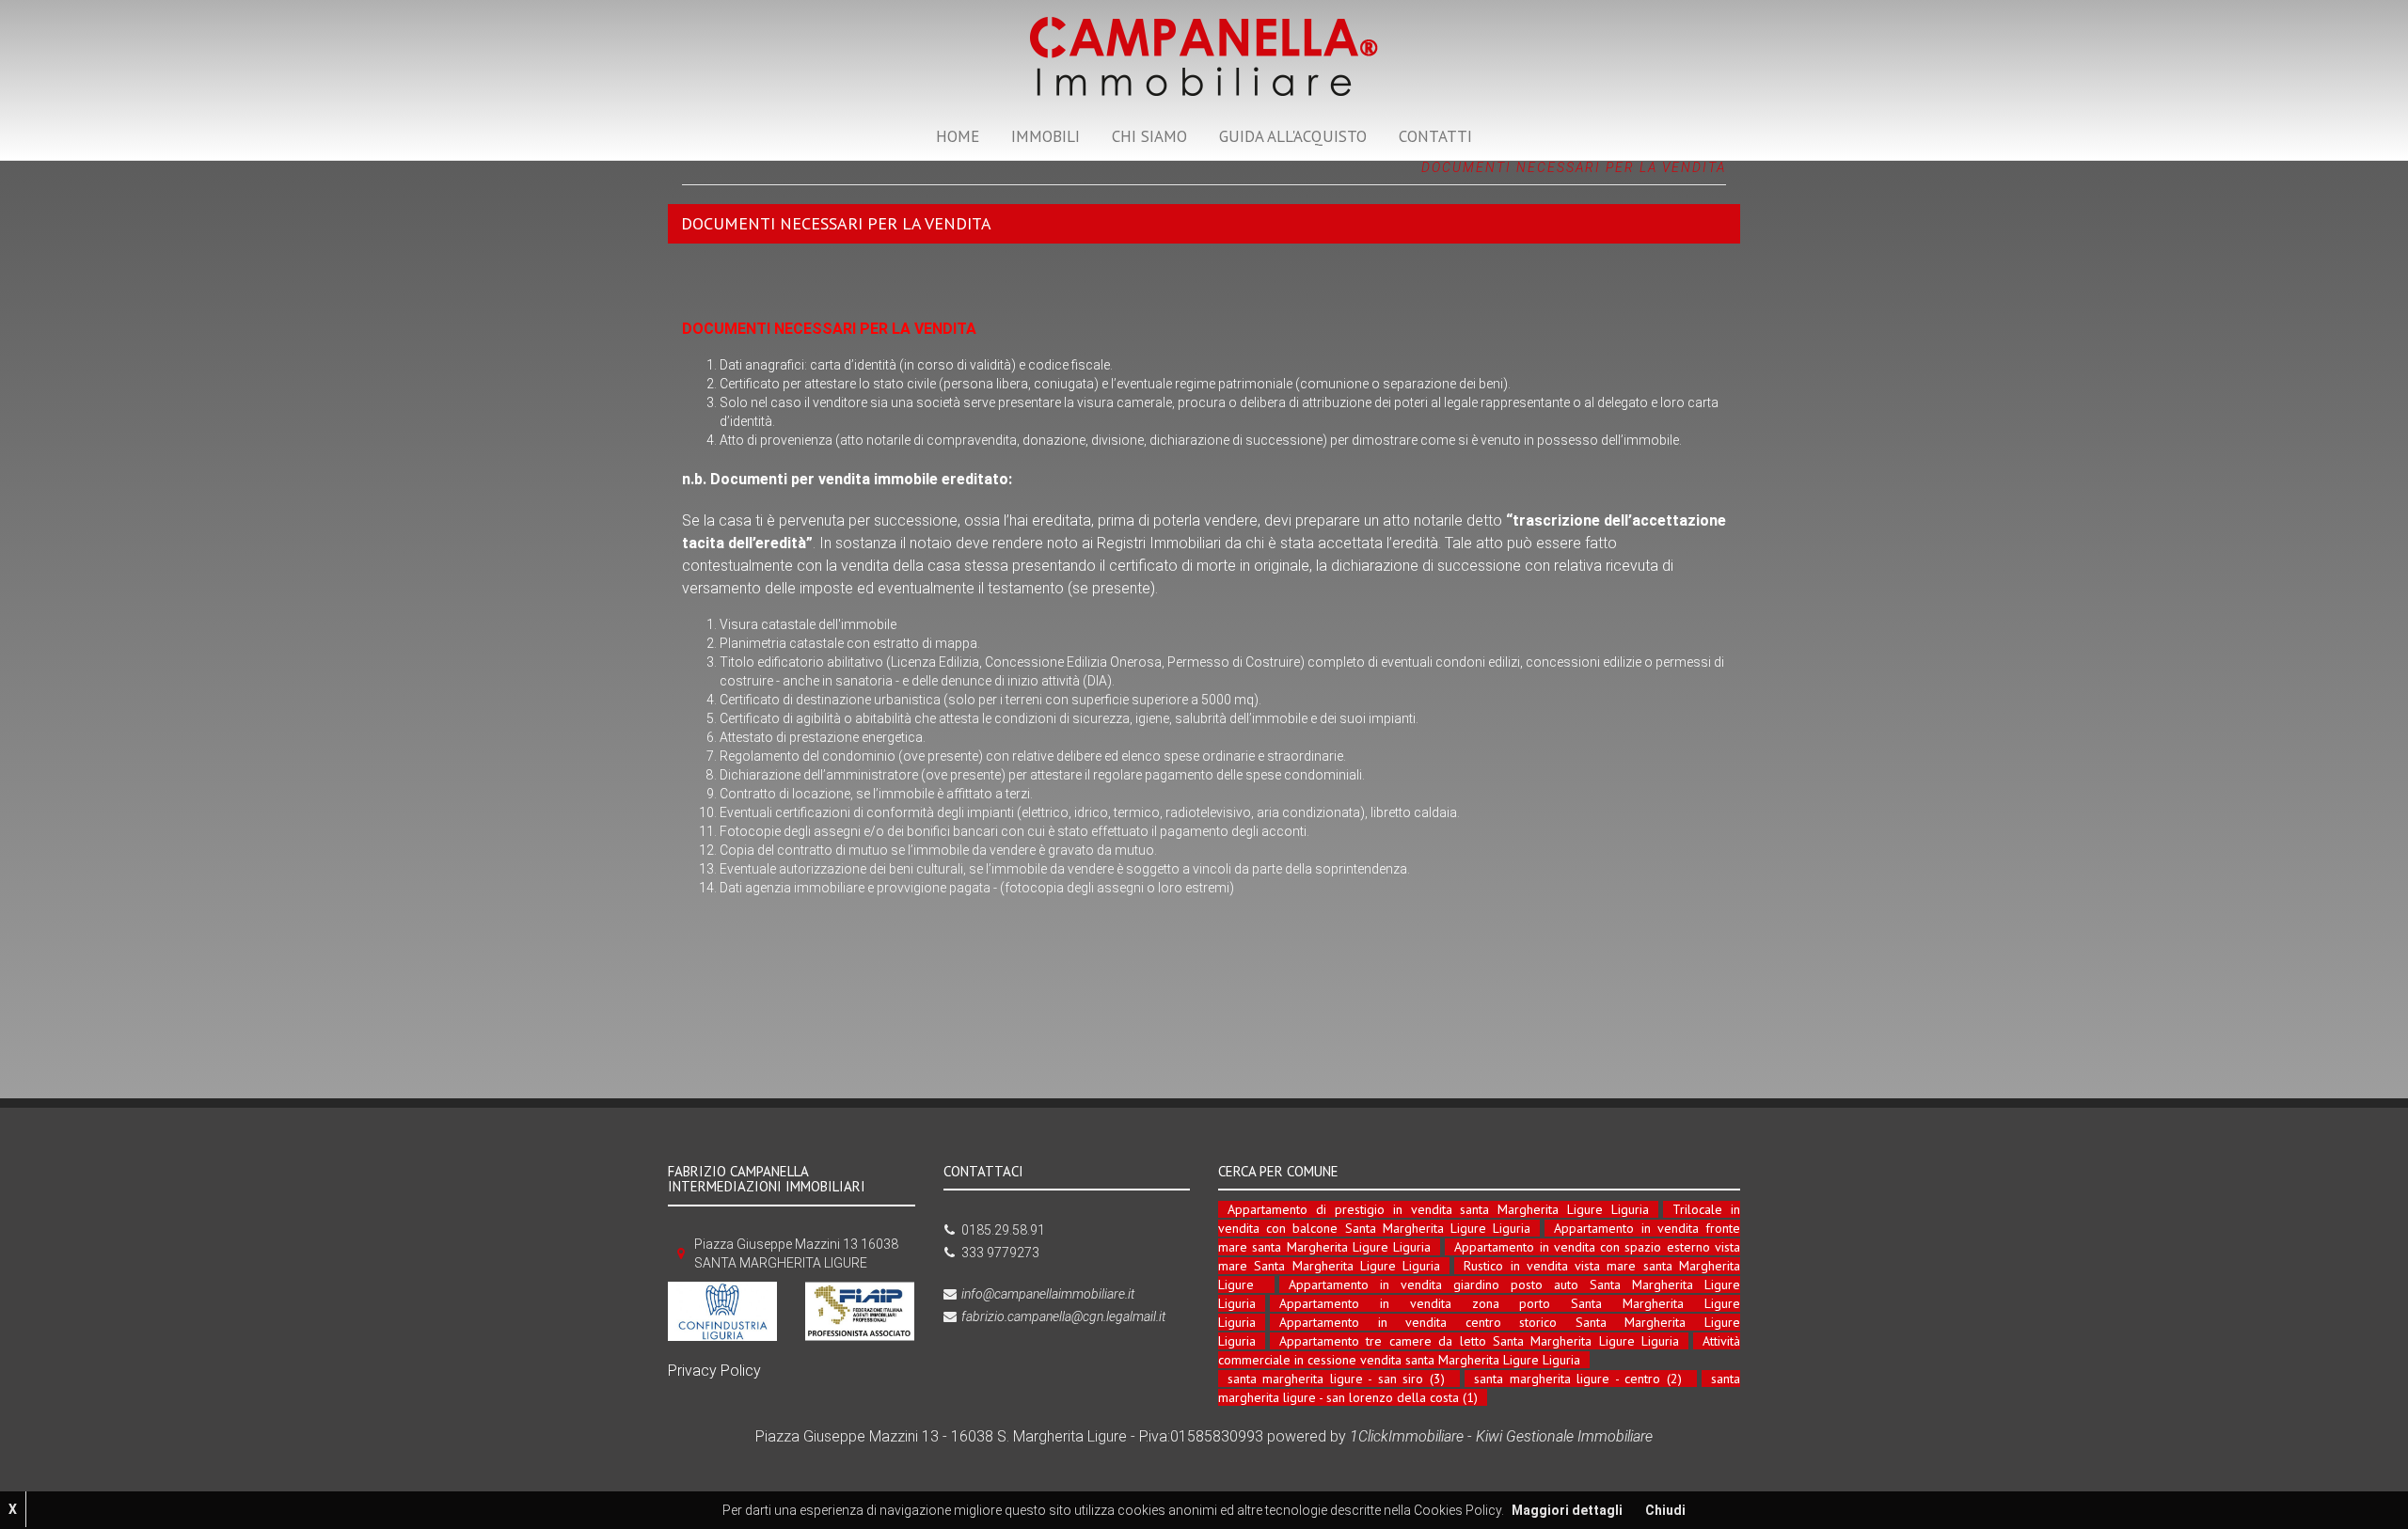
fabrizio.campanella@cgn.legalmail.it (1063, 1316)
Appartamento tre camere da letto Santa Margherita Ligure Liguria (1479, 1341)
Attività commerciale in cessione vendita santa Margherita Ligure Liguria (1479, 1350)
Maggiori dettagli (1567, 1510)
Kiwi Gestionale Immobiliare (1564, 1436)
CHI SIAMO (1149, 136)
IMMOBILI (1046, 136)
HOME (958, 136)
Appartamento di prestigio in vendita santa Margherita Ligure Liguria (1438, 1209)
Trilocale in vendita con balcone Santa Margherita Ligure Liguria (1479, 1219)
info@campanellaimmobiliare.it (1048, 1294)
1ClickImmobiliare (1407, 1436)
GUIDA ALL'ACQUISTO (1293, 136)
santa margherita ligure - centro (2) (1577, 1379)
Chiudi (1665, 1510)
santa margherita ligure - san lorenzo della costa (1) (1479, 1388)
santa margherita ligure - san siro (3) (1336, 1379)
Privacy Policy (714, 1371)
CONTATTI (1435, 136)
